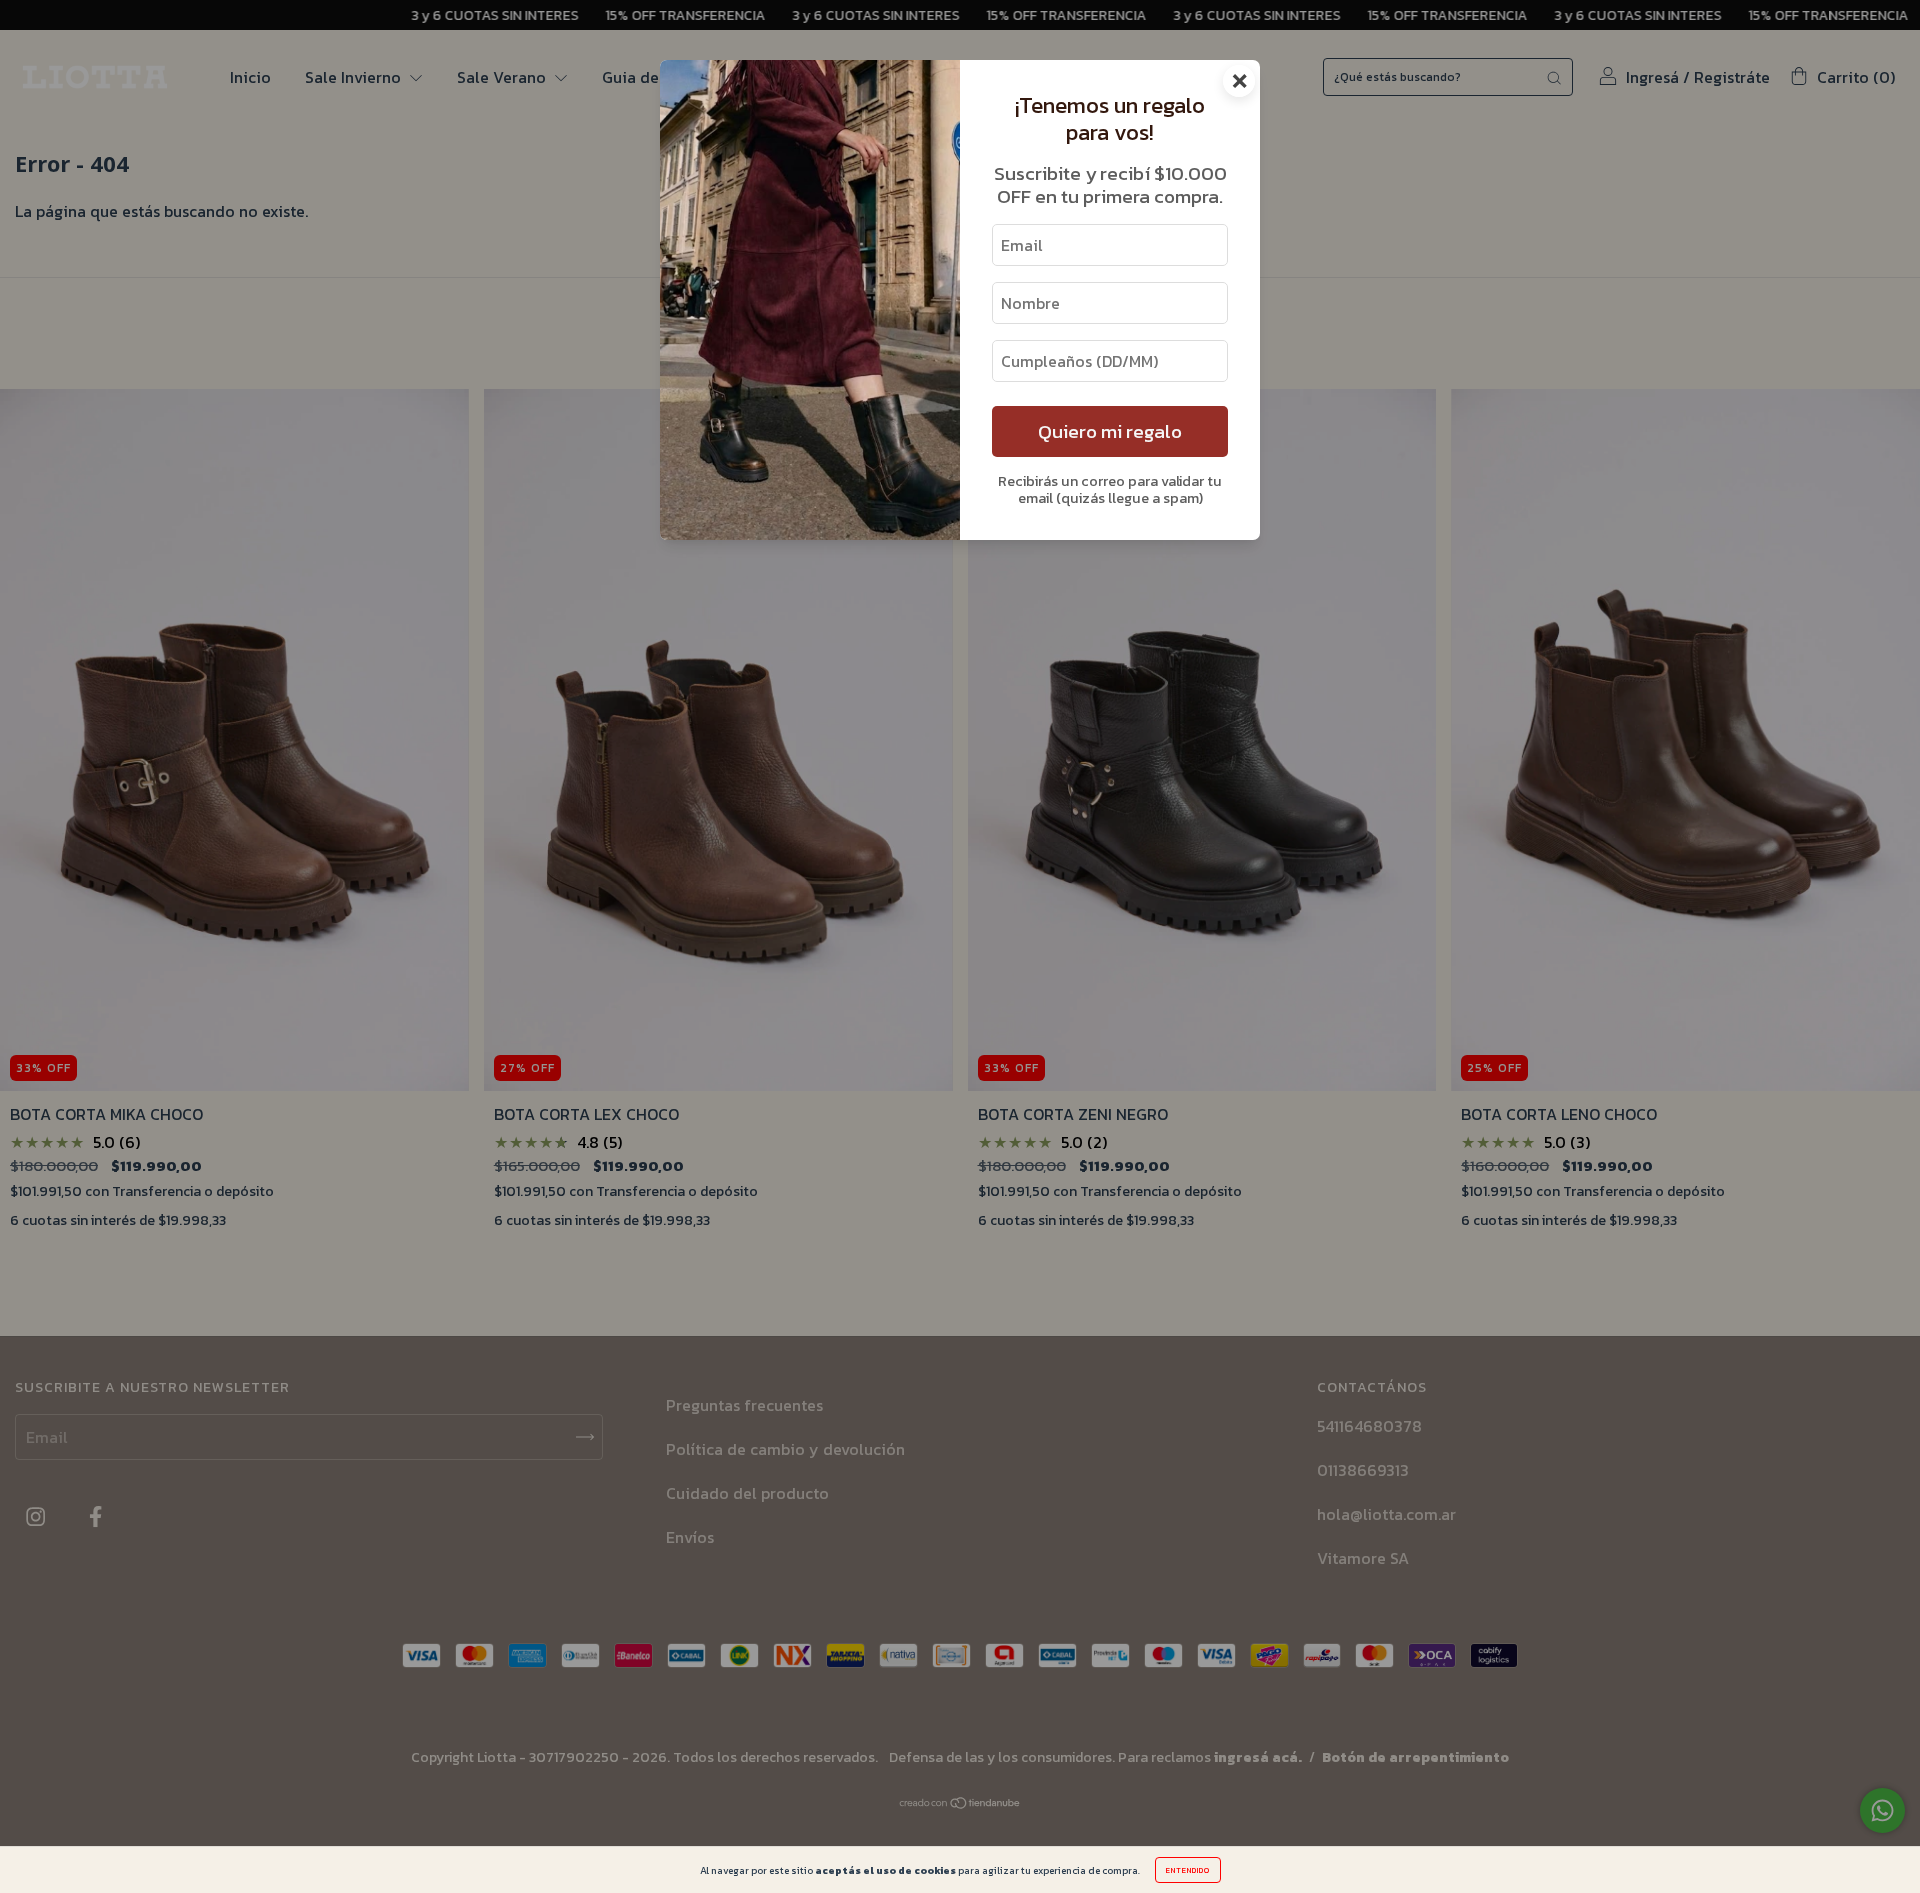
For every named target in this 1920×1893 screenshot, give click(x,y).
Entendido (1188, 1870)
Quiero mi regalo (1110, 431)
